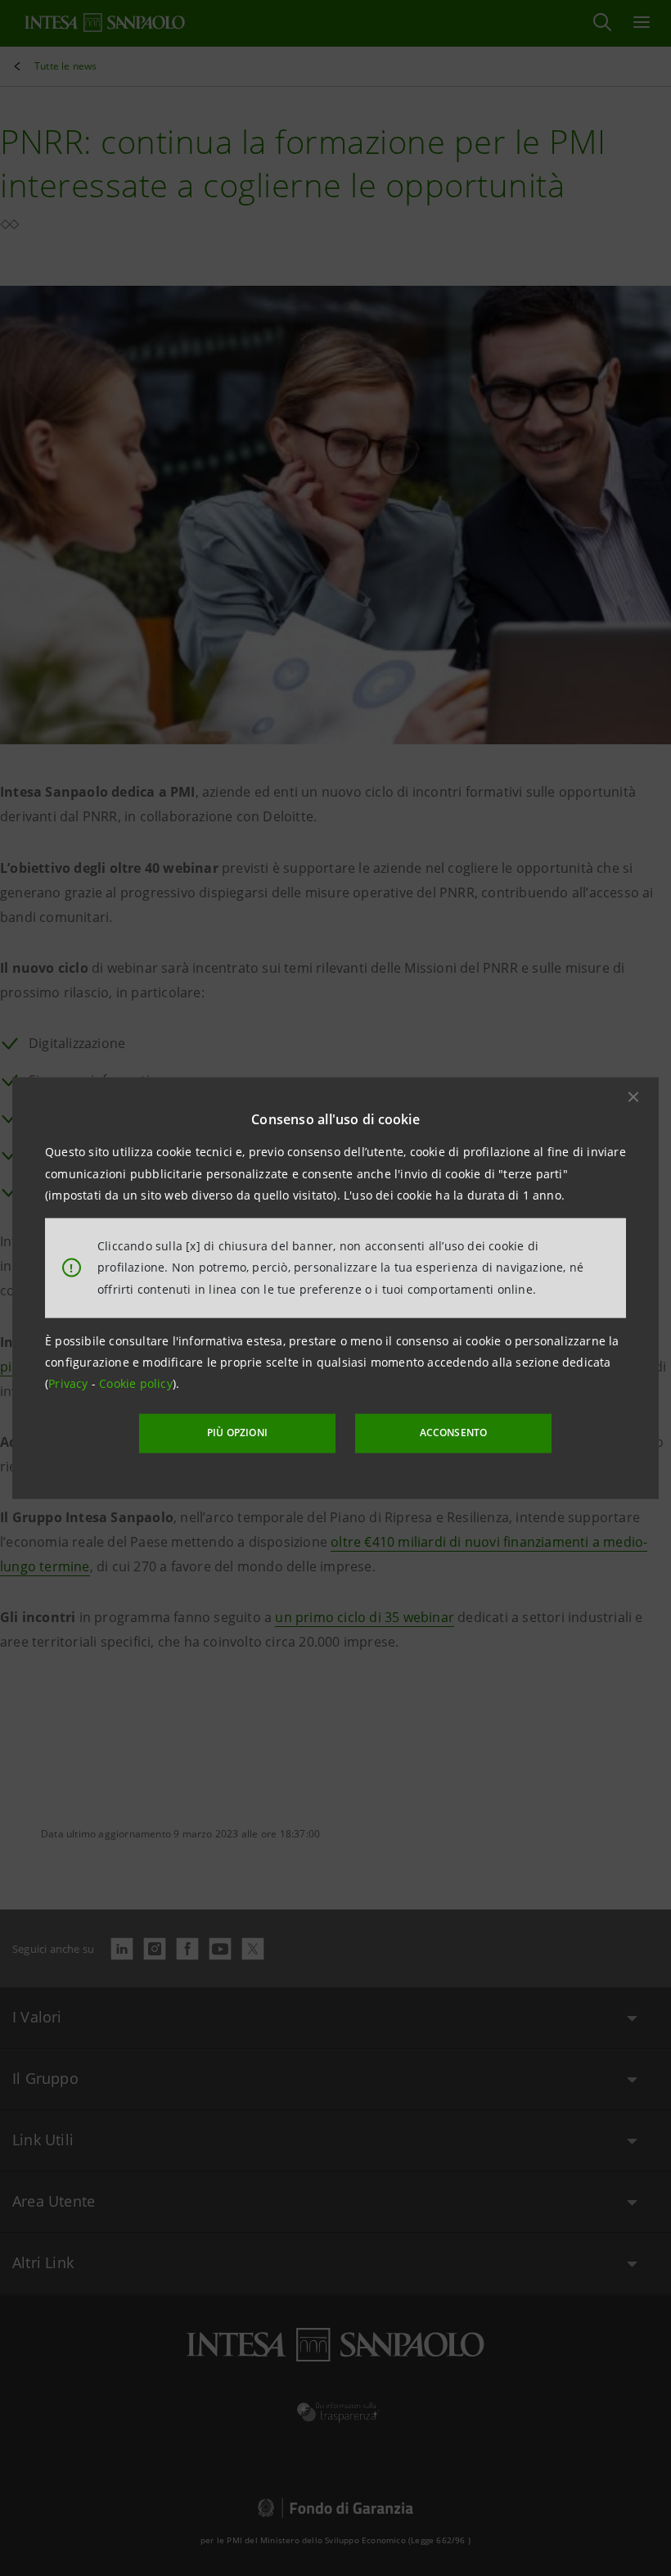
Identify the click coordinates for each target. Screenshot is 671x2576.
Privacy (70, 1383)
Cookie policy (136, 1383)
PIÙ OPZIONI (237, 1433)
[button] (633, 1097)
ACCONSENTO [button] (454, 1433)
